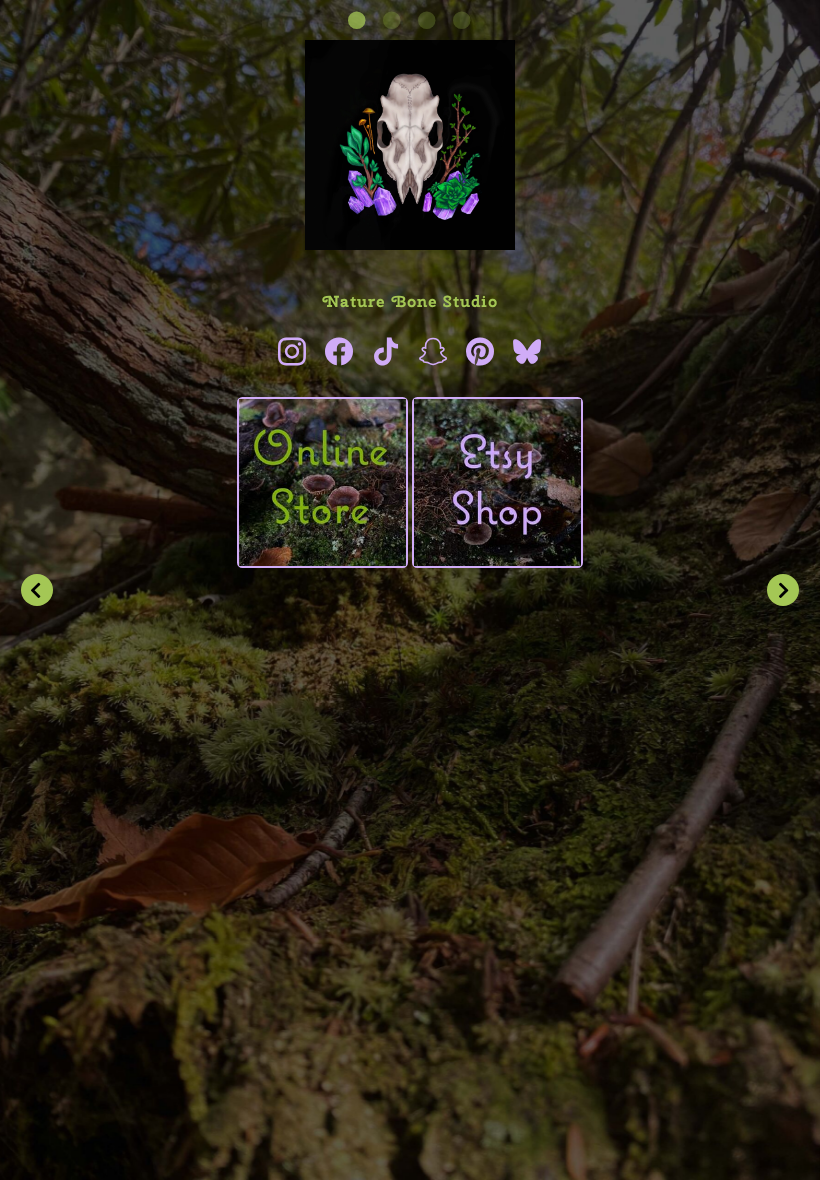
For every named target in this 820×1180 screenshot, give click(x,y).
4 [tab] (462, 20)
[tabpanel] (410, 308)
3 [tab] (427, 20)
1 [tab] (357, 20)
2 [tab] (392, 20)
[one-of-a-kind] (322, 482)
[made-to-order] (497, 482)
